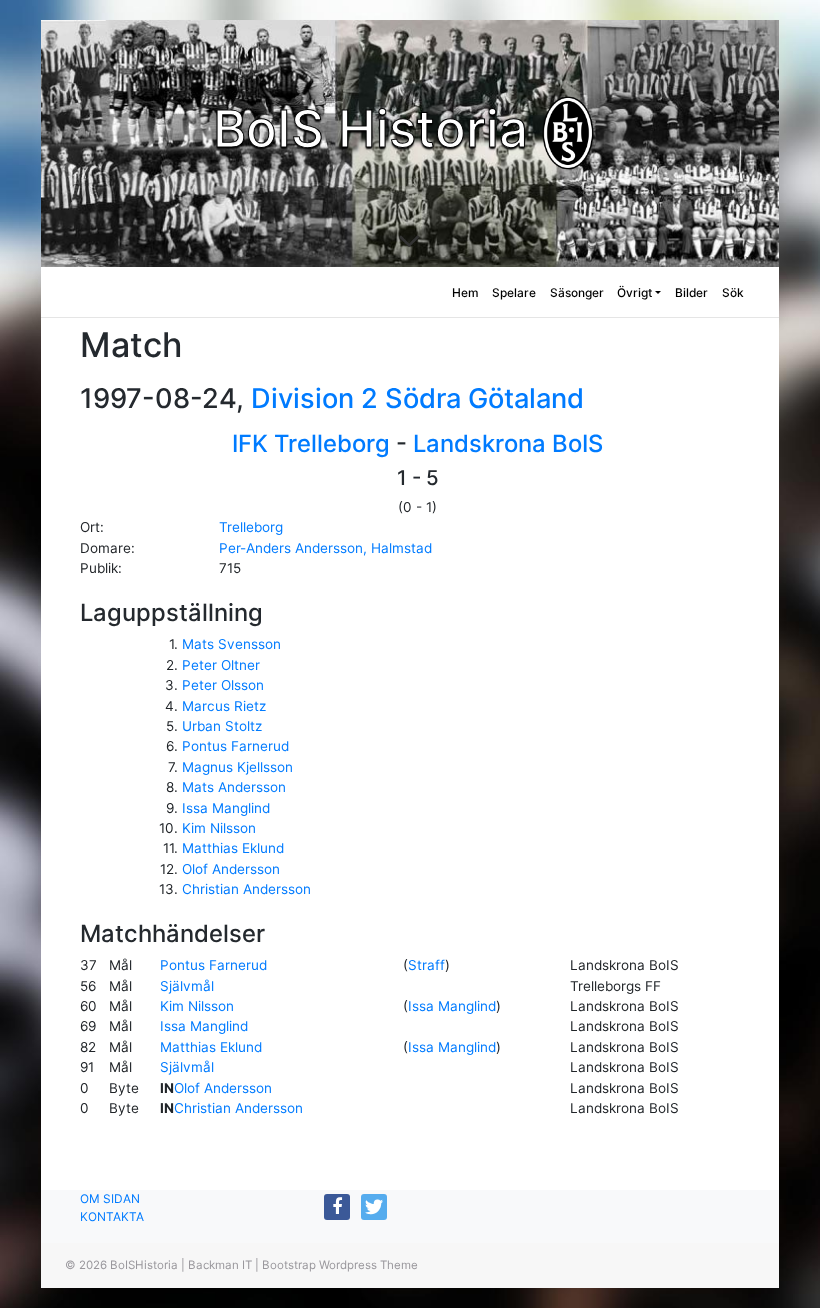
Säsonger (577, 292)
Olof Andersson (231, 869)
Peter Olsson (223, 685)
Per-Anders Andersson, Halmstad (325, 548)
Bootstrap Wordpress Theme (340, 1265)
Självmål (187, 986)
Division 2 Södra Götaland (417, 398)
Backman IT (220, 1265)
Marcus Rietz (224, 706)
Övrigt (634, 292)
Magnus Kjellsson (237, 767)
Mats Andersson (234, 787)
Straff (426, 965)
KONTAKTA (112, 1216)
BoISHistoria (144, 1265)
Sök (733, 292)
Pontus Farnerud (235, 746)
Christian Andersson (246, 889)
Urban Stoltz (222, 726)
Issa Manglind (226, 808)
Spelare (514, 292)
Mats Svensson (231, 644)
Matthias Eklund (233, 848)
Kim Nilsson (219, 828)
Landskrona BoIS (508, 443)
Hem (465, 292)
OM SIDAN (110, 1198)
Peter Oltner (221, 665)
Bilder (691, 292)
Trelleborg (251, 527)
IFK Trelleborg (311, 443)
